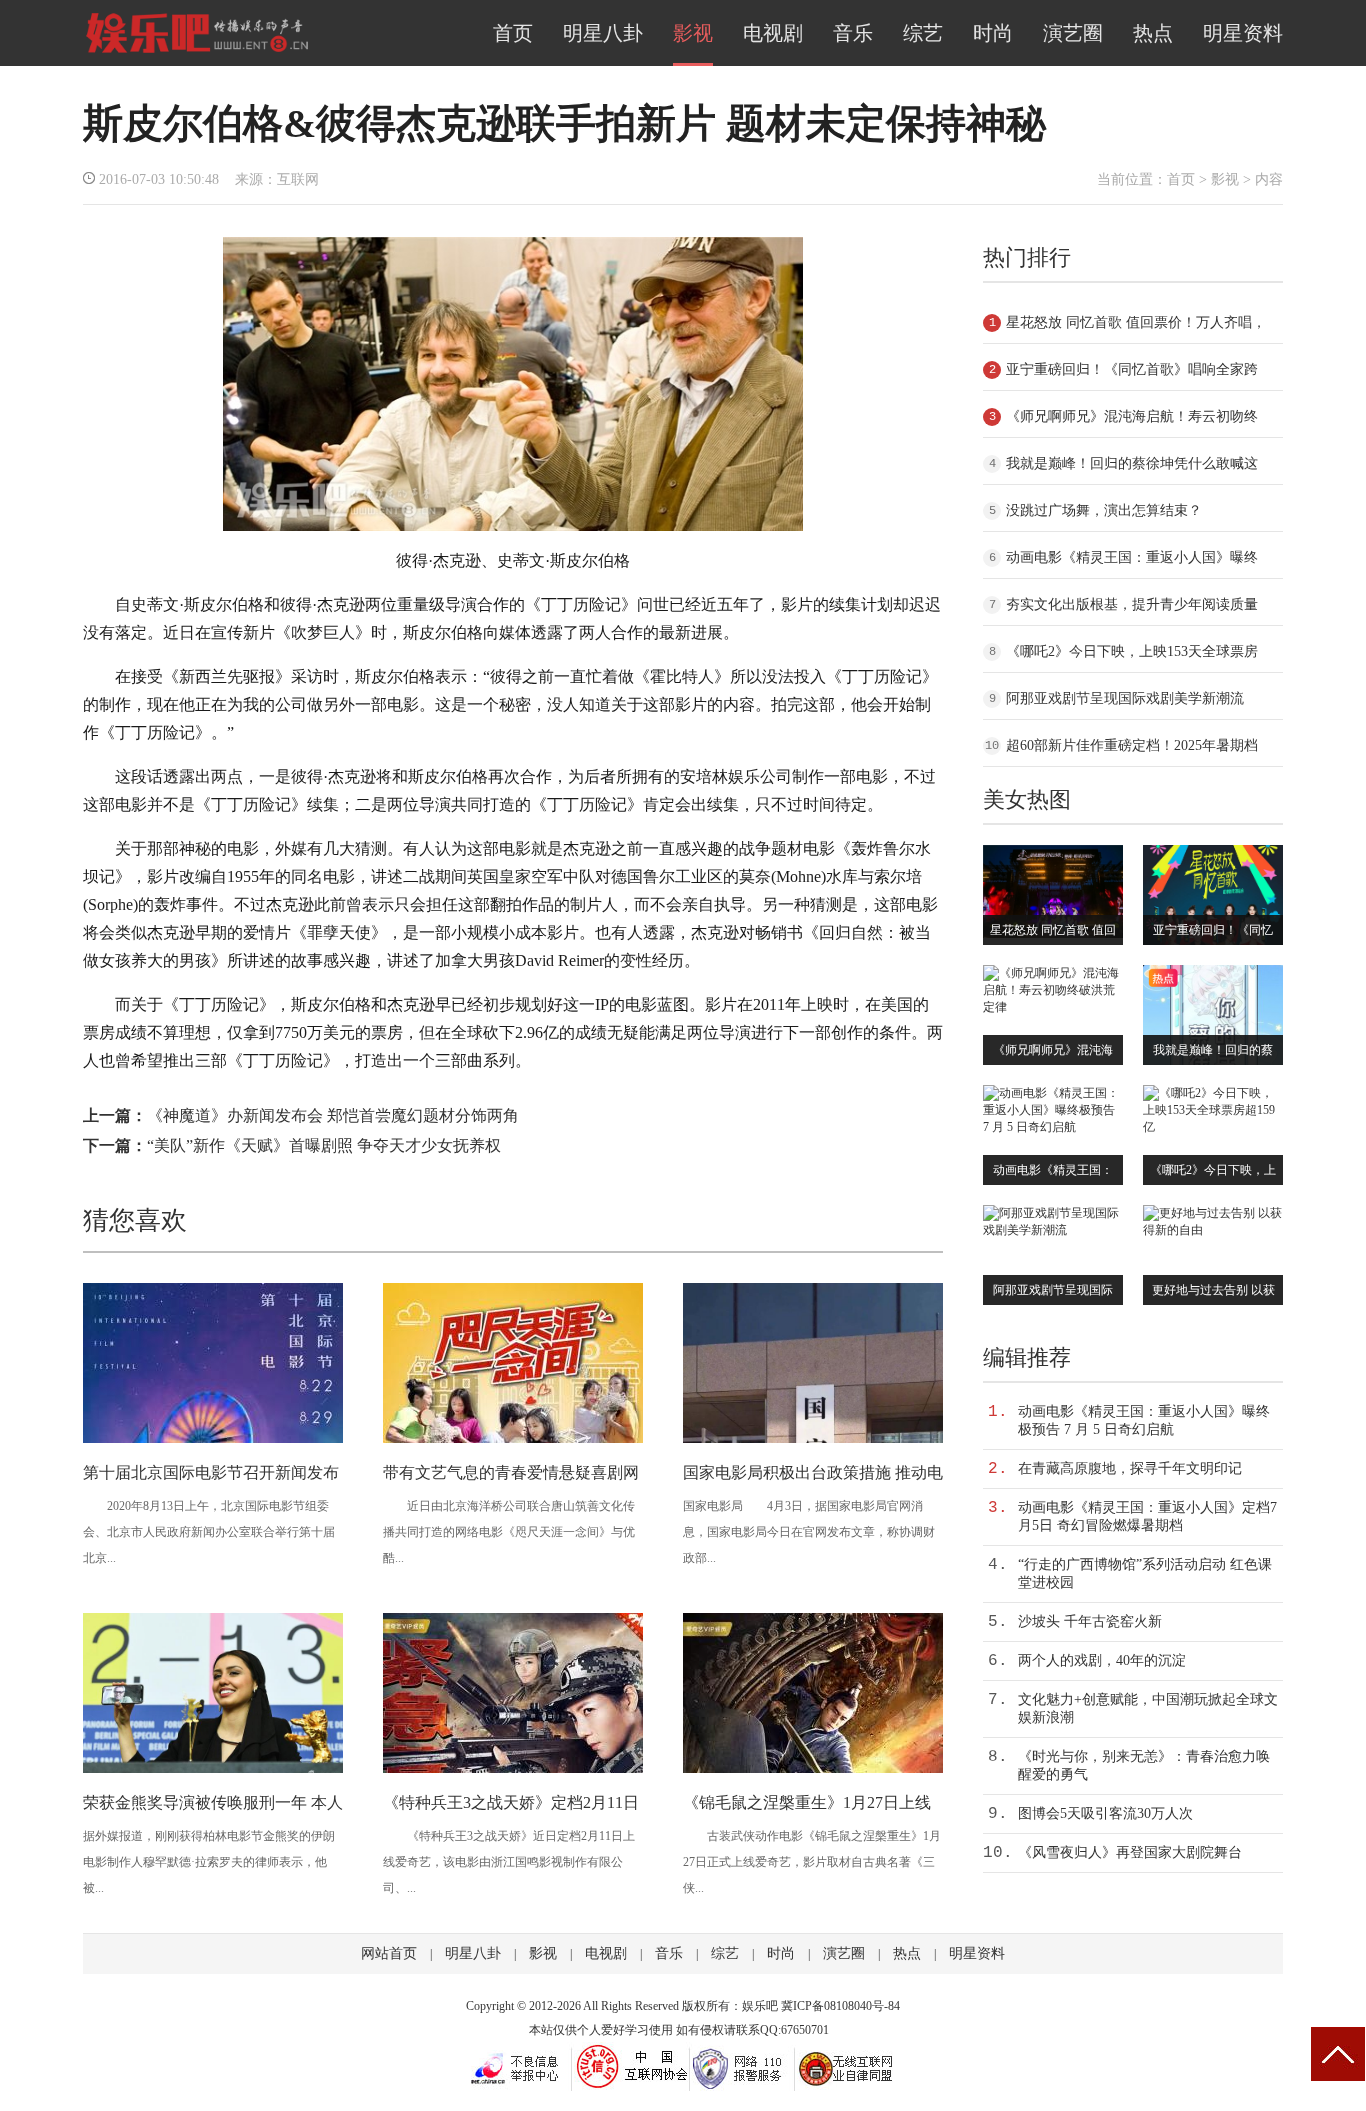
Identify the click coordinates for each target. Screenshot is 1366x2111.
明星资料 (1243, 33)
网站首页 (389, 1953)
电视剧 (773, 33)
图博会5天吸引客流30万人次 (1105, 1813)
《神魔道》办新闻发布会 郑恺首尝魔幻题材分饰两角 (333, 1115)
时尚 (993, 33)
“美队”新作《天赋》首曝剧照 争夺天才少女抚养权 (324, 1145)
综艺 (923, 33)
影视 (693, 33)
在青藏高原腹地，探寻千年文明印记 (1130, 1468)
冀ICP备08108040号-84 (840, 2006)
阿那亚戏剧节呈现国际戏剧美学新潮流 (1125, 698)
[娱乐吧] (197, 52)
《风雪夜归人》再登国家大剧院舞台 (1130, 1852)
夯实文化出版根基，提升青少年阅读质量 (1132, 604)
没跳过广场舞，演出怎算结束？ (1104, 510)
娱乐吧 (760, 2006)
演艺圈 (1073, 33)
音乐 (853, 33)
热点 (1153, 33)
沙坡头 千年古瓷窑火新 (1090, 1621)
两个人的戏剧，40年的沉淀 (1102, 1660)
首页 (513, 33)
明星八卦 (603, 33)
